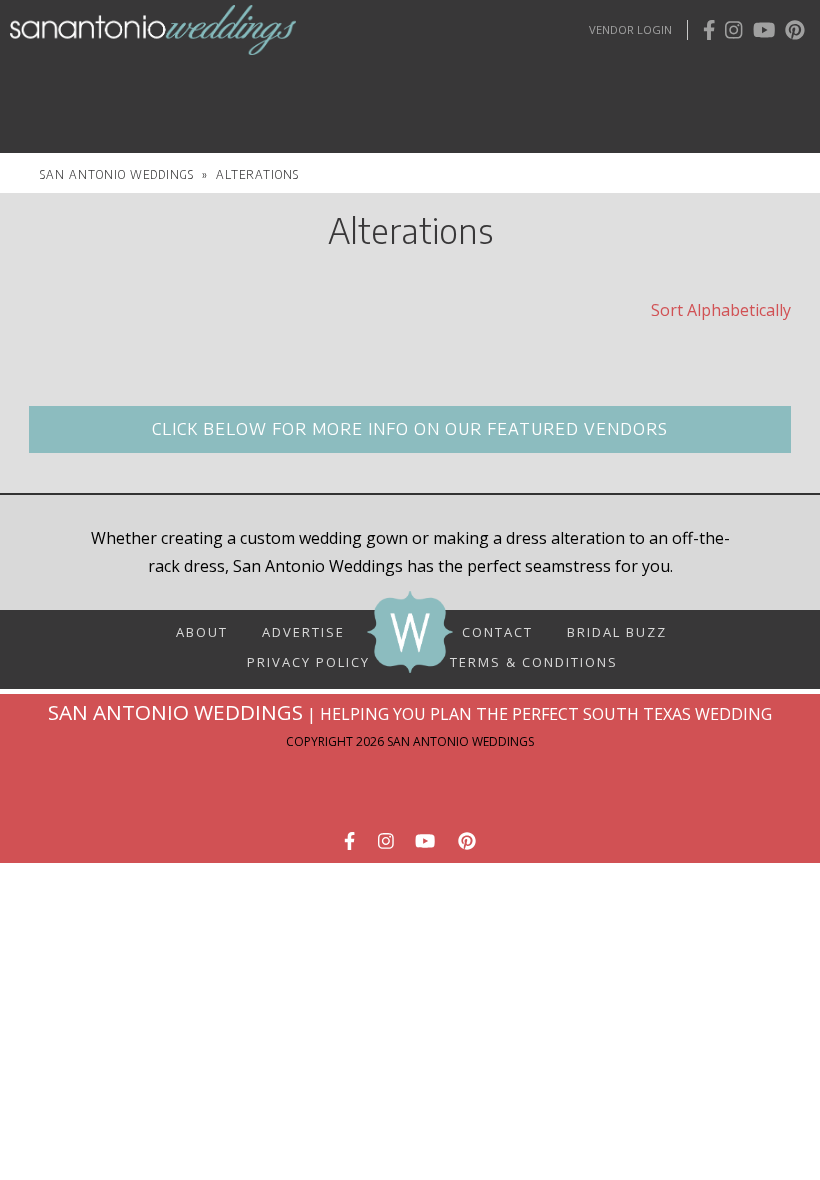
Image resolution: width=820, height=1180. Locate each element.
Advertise (303, 631)
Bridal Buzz (617, 631)
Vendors (638, 74)
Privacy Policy (308, 654)
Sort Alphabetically (721, 310)
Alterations (257, 174)
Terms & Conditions (534, 661)
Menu (210, 77)
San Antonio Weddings (117, 174)
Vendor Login (630, 29)
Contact (497, 631)
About (202, 631)
